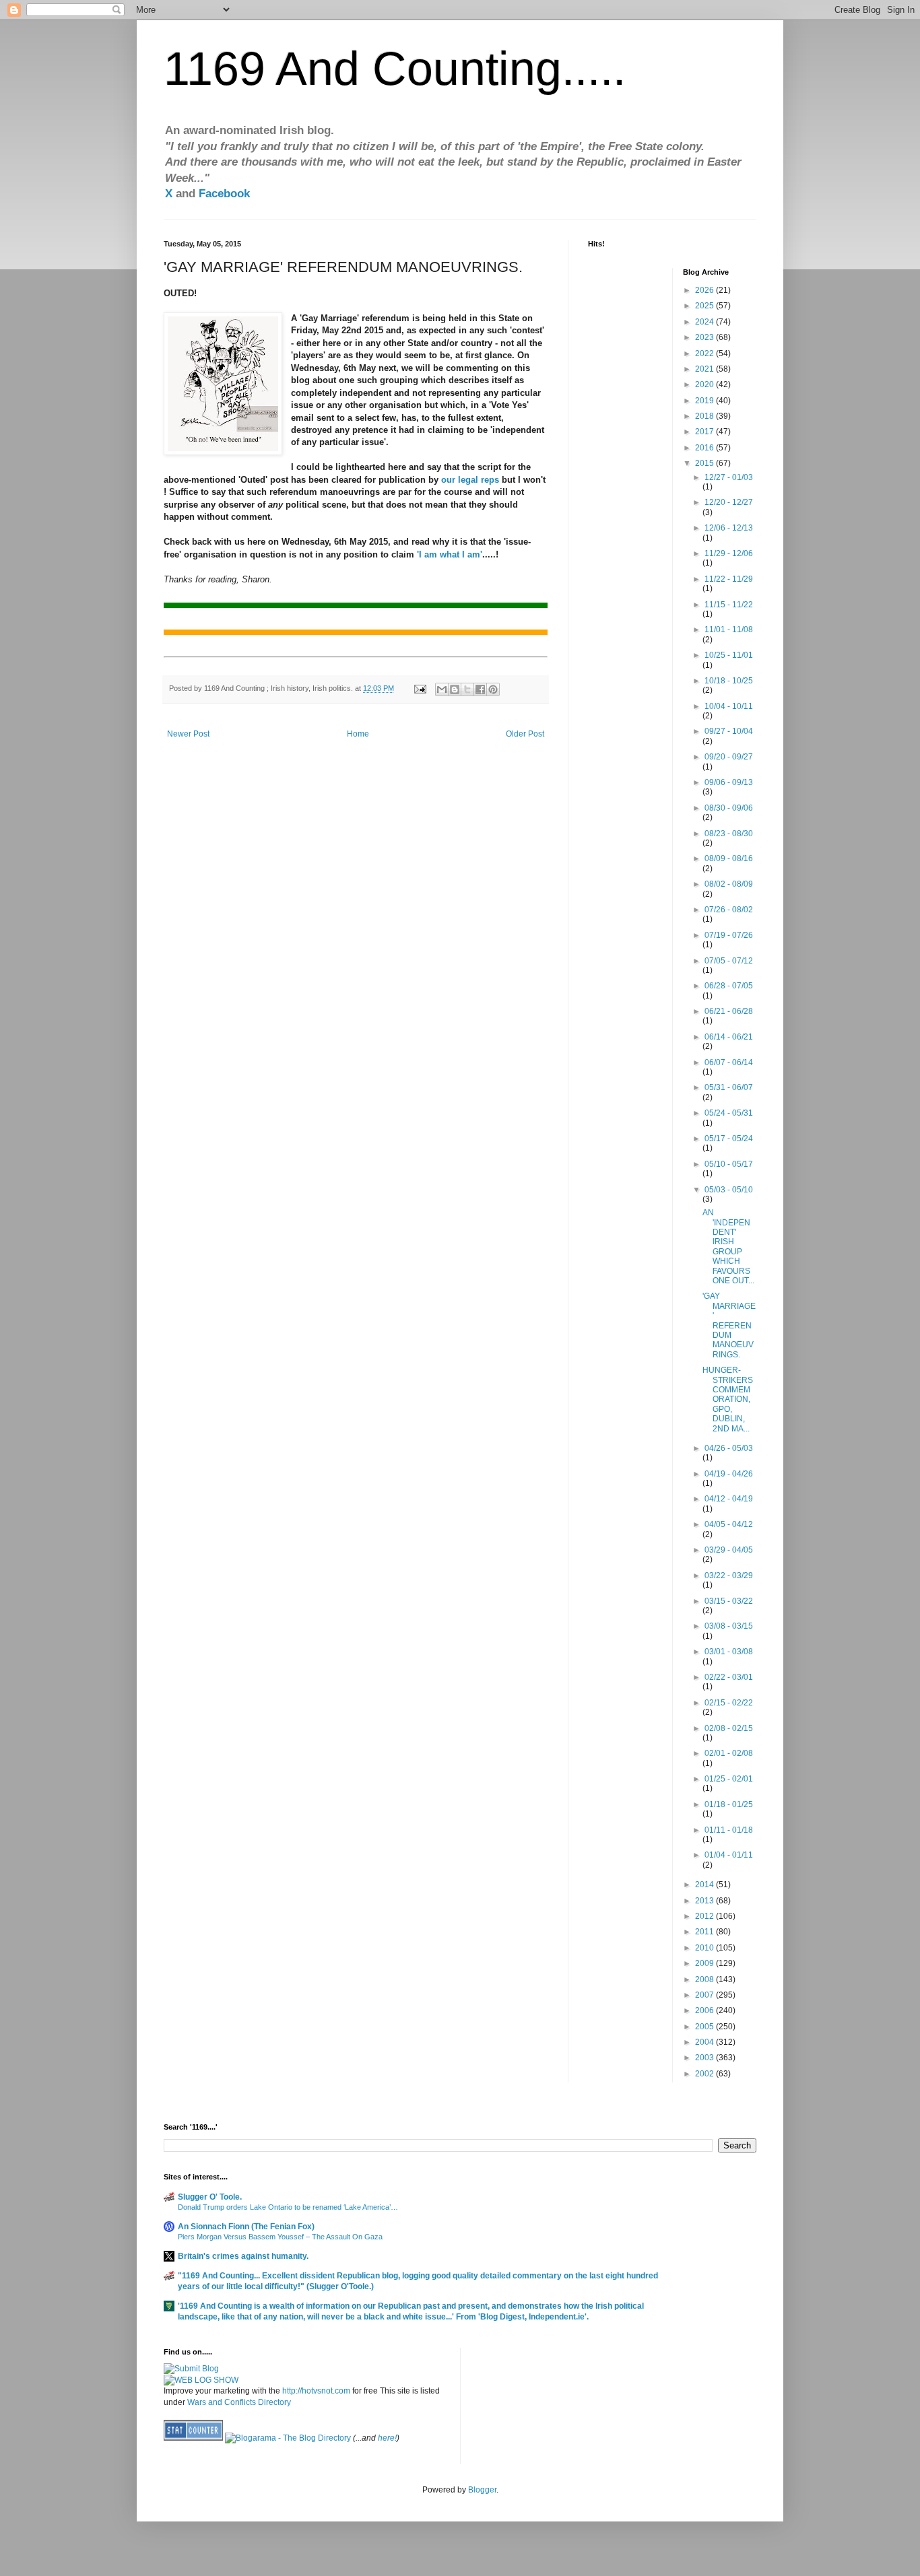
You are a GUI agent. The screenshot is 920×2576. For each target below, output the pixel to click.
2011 (705, 1932)
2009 (705, 1963)
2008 (705, 1979)
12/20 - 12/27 (729, 502)
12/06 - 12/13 (729, 528)
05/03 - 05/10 (729, 1190)
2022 (705, 353)
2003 (705, 2058)
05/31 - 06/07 (729, 1087)
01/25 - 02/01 (729, 1779)
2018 (705, 416)
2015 (705, 463)
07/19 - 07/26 (729, 935)
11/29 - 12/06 (729, 553)
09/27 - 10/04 (729, 731)
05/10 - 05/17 (729, 1164)
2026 (705, 290)
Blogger (482, 2490)
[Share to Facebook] (480, 689)
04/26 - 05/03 (729, 1448)
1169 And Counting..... (395, 69)
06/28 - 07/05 (729, 986)
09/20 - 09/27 (729, 757)
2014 (705, 1885)
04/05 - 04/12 (729, 1524)
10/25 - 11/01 (729, 655)
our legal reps (470, 480)
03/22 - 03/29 (729, 1575)
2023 (705, 337)
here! (387, 2438)
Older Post (525, 734)
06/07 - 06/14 (729, 1062)
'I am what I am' (450, 554)
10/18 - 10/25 (729, 681)
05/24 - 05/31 (729, 1113)
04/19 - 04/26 (729, 1474)
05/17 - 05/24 (729, 1139)
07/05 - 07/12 (729, 961)
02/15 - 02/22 (729, 1703)
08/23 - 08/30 (729, 834)
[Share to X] (467, 689)
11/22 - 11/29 (729, 579)
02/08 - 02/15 (729, 1728)
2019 (705, 401)
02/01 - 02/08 (729, 1753)
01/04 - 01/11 (729, 1855)
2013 (705, 1901)
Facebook (224, 194)
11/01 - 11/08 (729, 630)
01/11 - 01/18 (729, 1830)
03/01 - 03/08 (729, 1652)
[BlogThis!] (455, 689)
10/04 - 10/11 (729, 706)
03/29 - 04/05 (729, 1550)
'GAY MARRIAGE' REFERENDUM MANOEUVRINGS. (729, 1325)
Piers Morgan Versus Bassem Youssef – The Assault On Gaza (280, 2237)
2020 (705, 384)
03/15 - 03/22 (729, 1601)
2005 (705, 2027)
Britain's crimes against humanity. (243, 2256)
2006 (705, 2010)
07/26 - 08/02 (729, 910)
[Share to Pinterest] (493, 689)
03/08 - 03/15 (729, 1626)
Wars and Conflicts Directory (239, 2402)
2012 (705, 1916)
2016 (705, 448)
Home (358, 734)
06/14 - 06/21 (729, 1037)
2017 (705, 432)
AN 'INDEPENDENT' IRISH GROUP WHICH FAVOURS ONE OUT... (728, 1247)
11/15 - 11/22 (729, 605)
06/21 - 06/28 (729, 1011)
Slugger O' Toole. (210, 2197)
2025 (705, 306)
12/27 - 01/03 (729, 477)
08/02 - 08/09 (729, 884)
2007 (705, 1995)
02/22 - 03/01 (729, 1677)
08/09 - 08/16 (729, 858)
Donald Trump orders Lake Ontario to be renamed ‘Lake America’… (288, 2207)
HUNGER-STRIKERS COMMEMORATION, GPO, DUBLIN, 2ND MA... (728, 1399)
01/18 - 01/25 (729, 1804)
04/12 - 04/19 (729, 1499)
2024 (705, 322)
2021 (705, 369)
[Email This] (442, 689)
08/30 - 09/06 (729, 808)
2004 (705, 2042)
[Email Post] (420, 688)
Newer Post (188, 734)
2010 (705, 1948)
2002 (705, 2074)
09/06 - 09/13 (729, 782)
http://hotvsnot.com (316, 2391)
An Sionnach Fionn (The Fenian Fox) (246, 2227)
